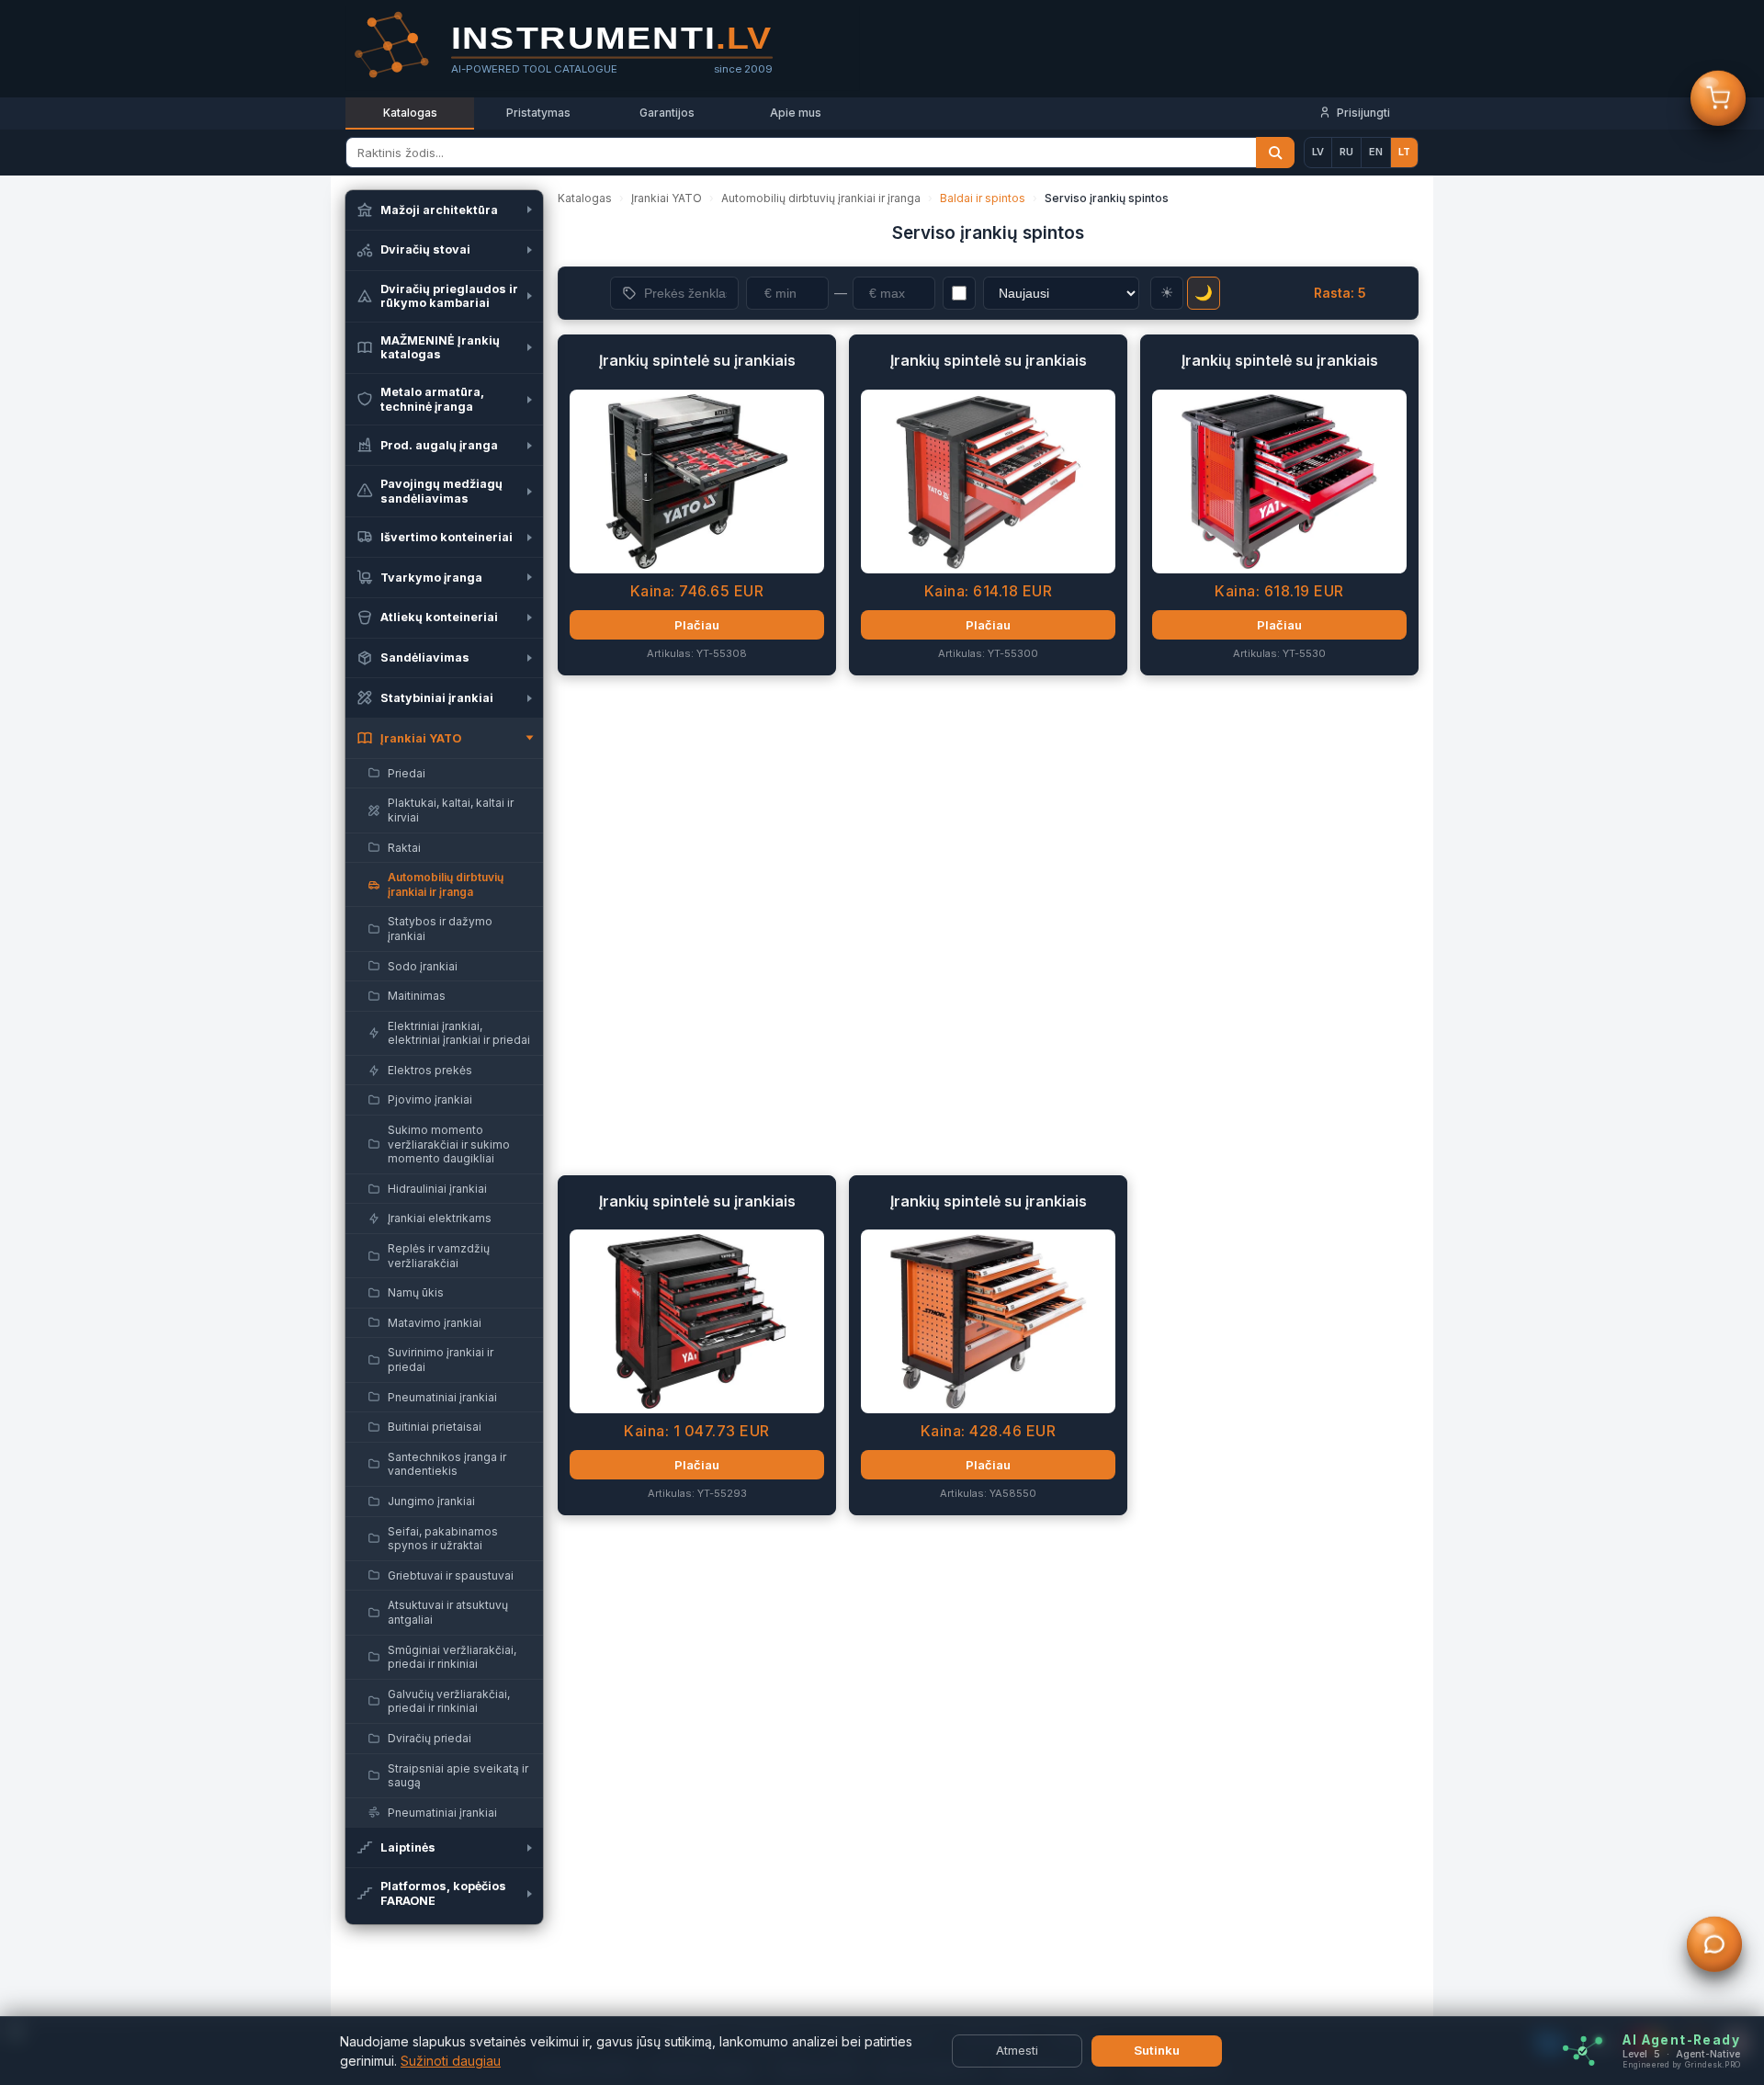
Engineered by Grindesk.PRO (1681, 2065)
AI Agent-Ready (1681, 2040)
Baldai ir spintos (983, 198)
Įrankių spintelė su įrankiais (697, 360)
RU (1346, 152)
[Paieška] (1275, 153)
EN (1376, 152)
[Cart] (1718, 100)
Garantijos (667, 113)
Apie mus (796, 113)
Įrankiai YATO (667, 198)
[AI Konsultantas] (1714, 1946)
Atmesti (1017, 2050)
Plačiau (697, 625)
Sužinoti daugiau (451, 2061)
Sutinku (1157, 2050)
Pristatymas (538, 113)
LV (1318, 152)
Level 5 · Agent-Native (1681, 2054)
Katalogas (410, 113)
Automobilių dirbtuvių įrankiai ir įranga (821, 198)
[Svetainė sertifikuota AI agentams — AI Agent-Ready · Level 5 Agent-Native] (1583, 2051)
